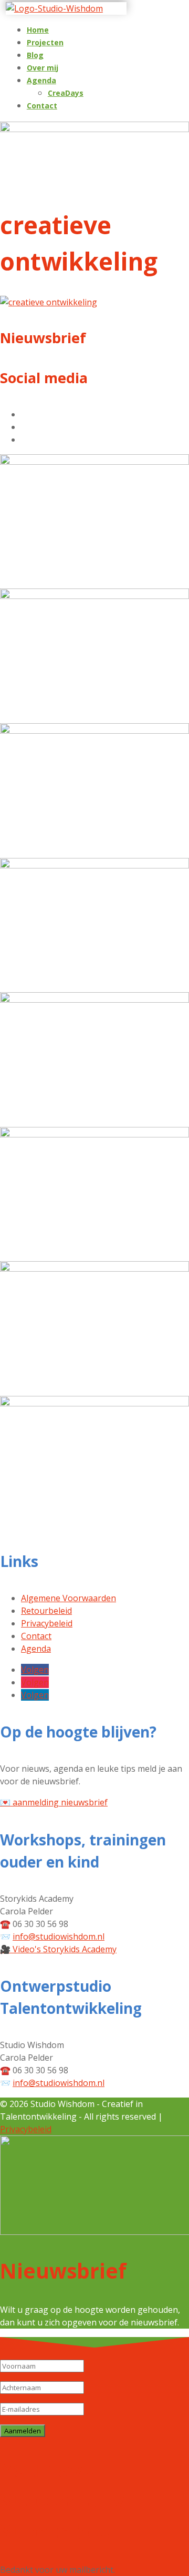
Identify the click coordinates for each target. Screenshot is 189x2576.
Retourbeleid (46, 1611)
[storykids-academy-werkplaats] (94, 1000)
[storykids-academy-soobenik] (94, 865)
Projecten (45, 42)
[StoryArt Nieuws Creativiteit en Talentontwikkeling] (94, 731)
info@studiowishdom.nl (59, 1936)
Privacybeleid (47, 1623)
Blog (35, 55)
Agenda (41, 80)
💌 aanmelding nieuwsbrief (54, 1802)
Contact (42, 106)
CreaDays (66, 93)
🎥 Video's (58, 1949)
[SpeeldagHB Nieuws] (94, 596)
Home (38, 30)
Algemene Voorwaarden (69, 1598)
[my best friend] (94, 1134)
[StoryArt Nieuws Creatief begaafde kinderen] (94, 462)
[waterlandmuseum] (94, 1403)
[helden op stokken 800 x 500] (94, 1269)
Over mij (43, 68)
